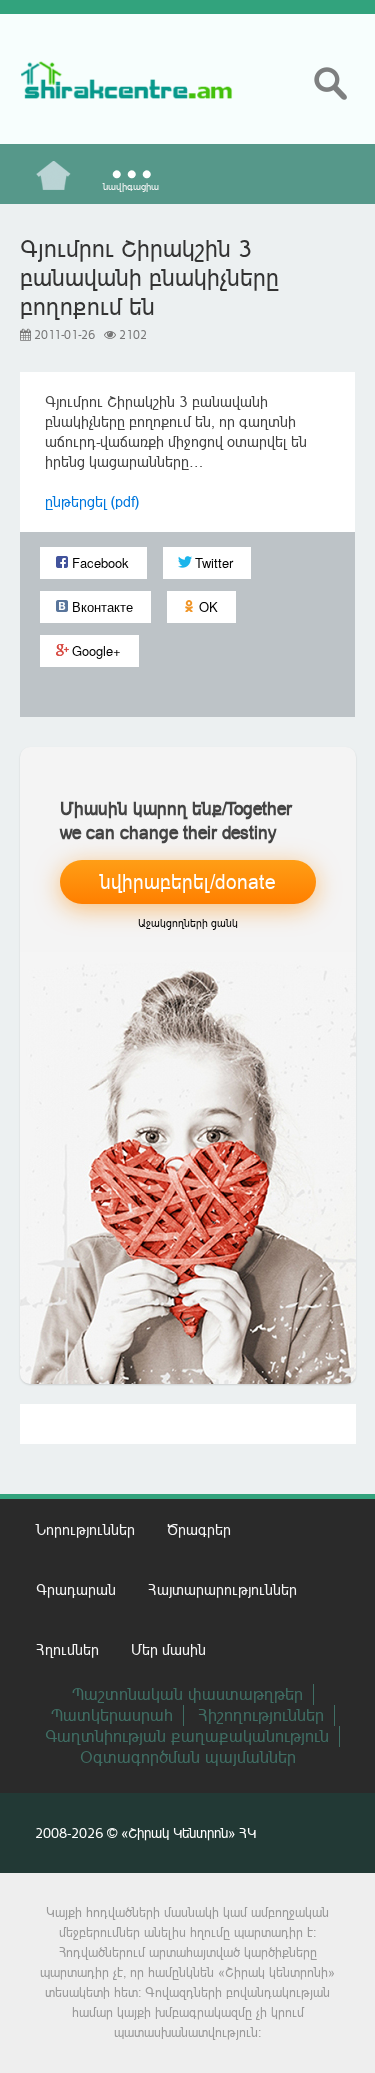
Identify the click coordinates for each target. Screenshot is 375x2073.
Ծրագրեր (199, 1529)
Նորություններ (85, 1529)
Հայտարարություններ (222, 1589)
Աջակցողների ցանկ (188, 923)
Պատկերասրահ (112, 1715)
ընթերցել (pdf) (92, 501)
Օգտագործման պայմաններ (188, 1757)
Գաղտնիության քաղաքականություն (187, 1736)
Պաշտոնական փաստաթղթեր (187, 1694)
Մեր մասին (168, 1649)
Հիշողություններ (261, 1715)
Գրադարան (76, 1589)
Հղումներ (67, 1649)
